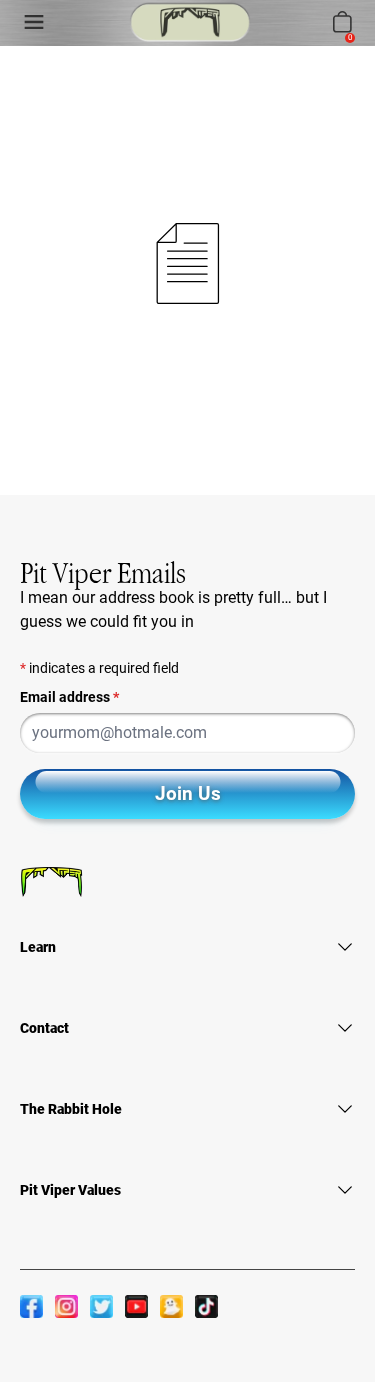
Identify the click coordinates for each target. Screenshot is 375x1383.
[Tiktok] (206, 1306)
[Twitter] (101, 1306)
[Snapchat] (171, 1306)
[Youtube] (136, 1306)
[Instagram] (66, 1306)
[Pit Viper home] (190, 22)
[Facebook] (31, 1306)
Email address (69, 697)
